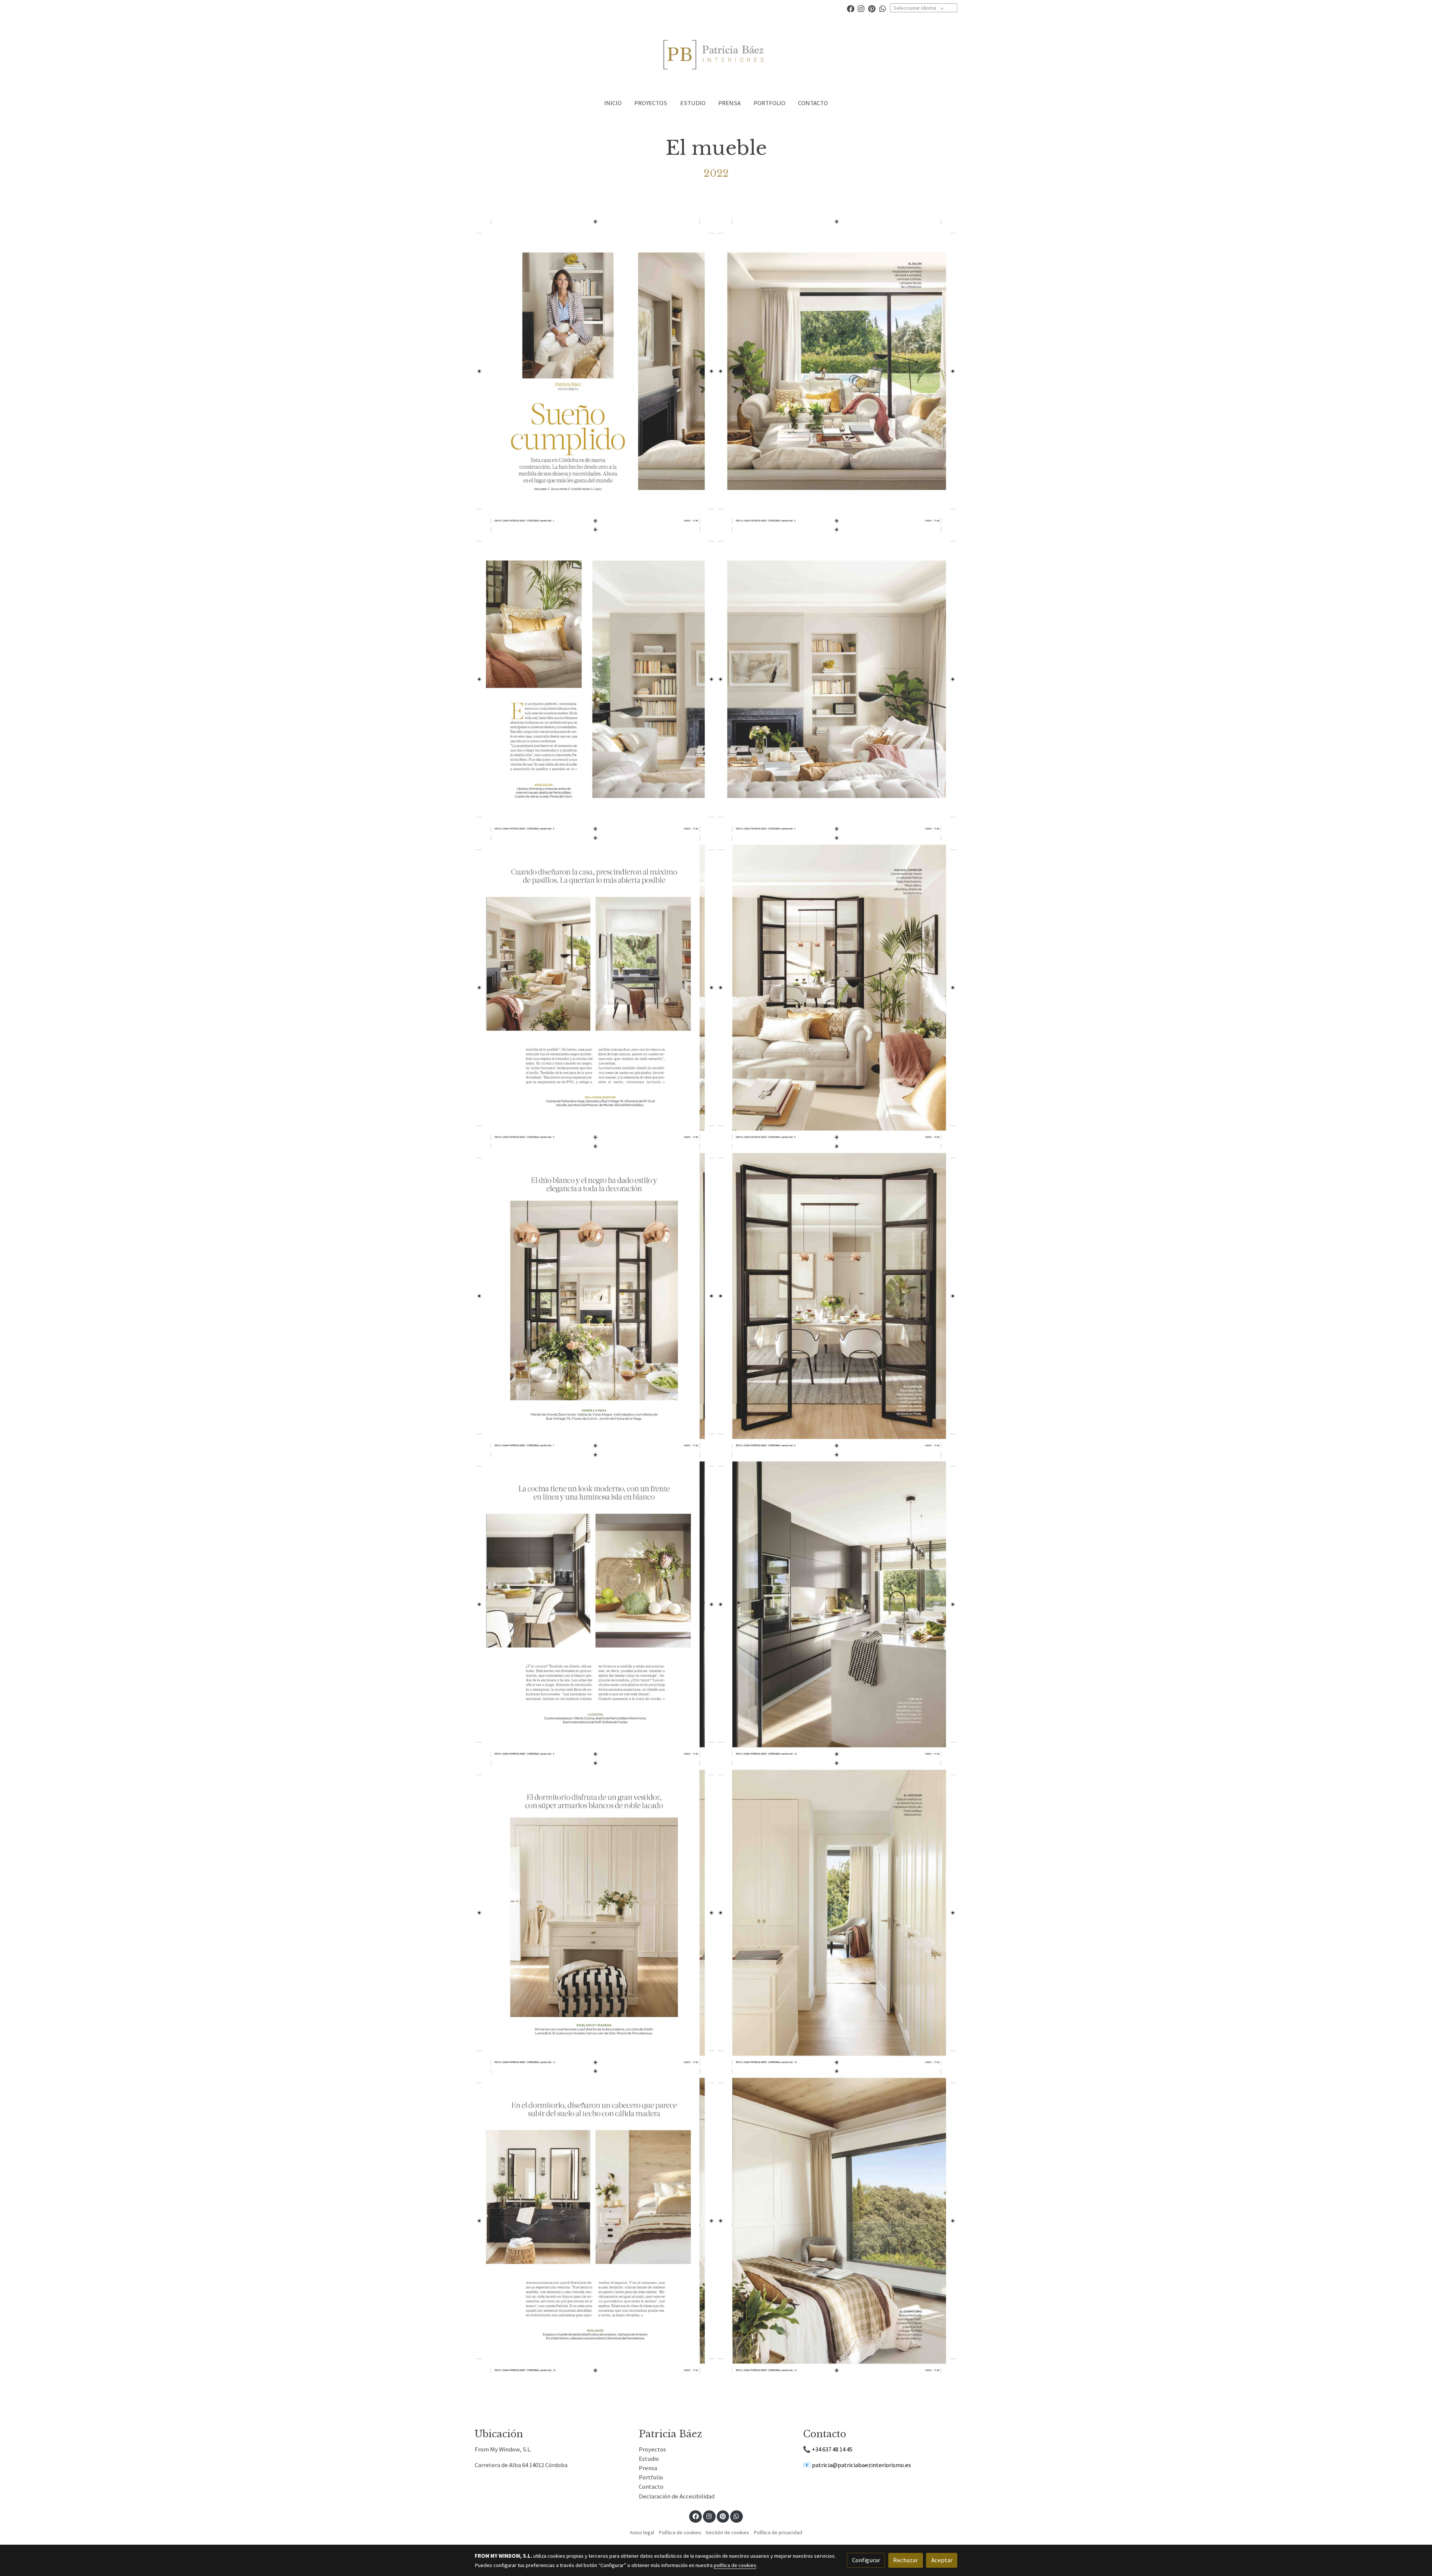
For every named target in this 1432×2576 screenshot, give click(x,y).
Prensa (648, 2468)
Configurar (866, 2560)
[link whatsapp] (883, 8)
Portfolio (651, 2477)
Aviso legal (642, 2532)
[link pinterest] (872, 8)
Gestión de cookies (727, 2532)
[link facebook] (851, 8)
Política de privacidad (778, 2532)
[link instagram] (861, 8)
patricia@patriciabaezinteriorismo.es (861, 2465)
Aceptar (942, 2560)
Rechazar (905, 2560)
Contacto (651, 2487)
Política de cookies (680, 2532)
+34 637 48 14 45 (832, 2449)
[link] (716, 55)
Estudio (649, 2459)
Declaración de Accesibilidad (677, 2496)
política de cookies (735, 2565)
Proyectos (652, 2449)
